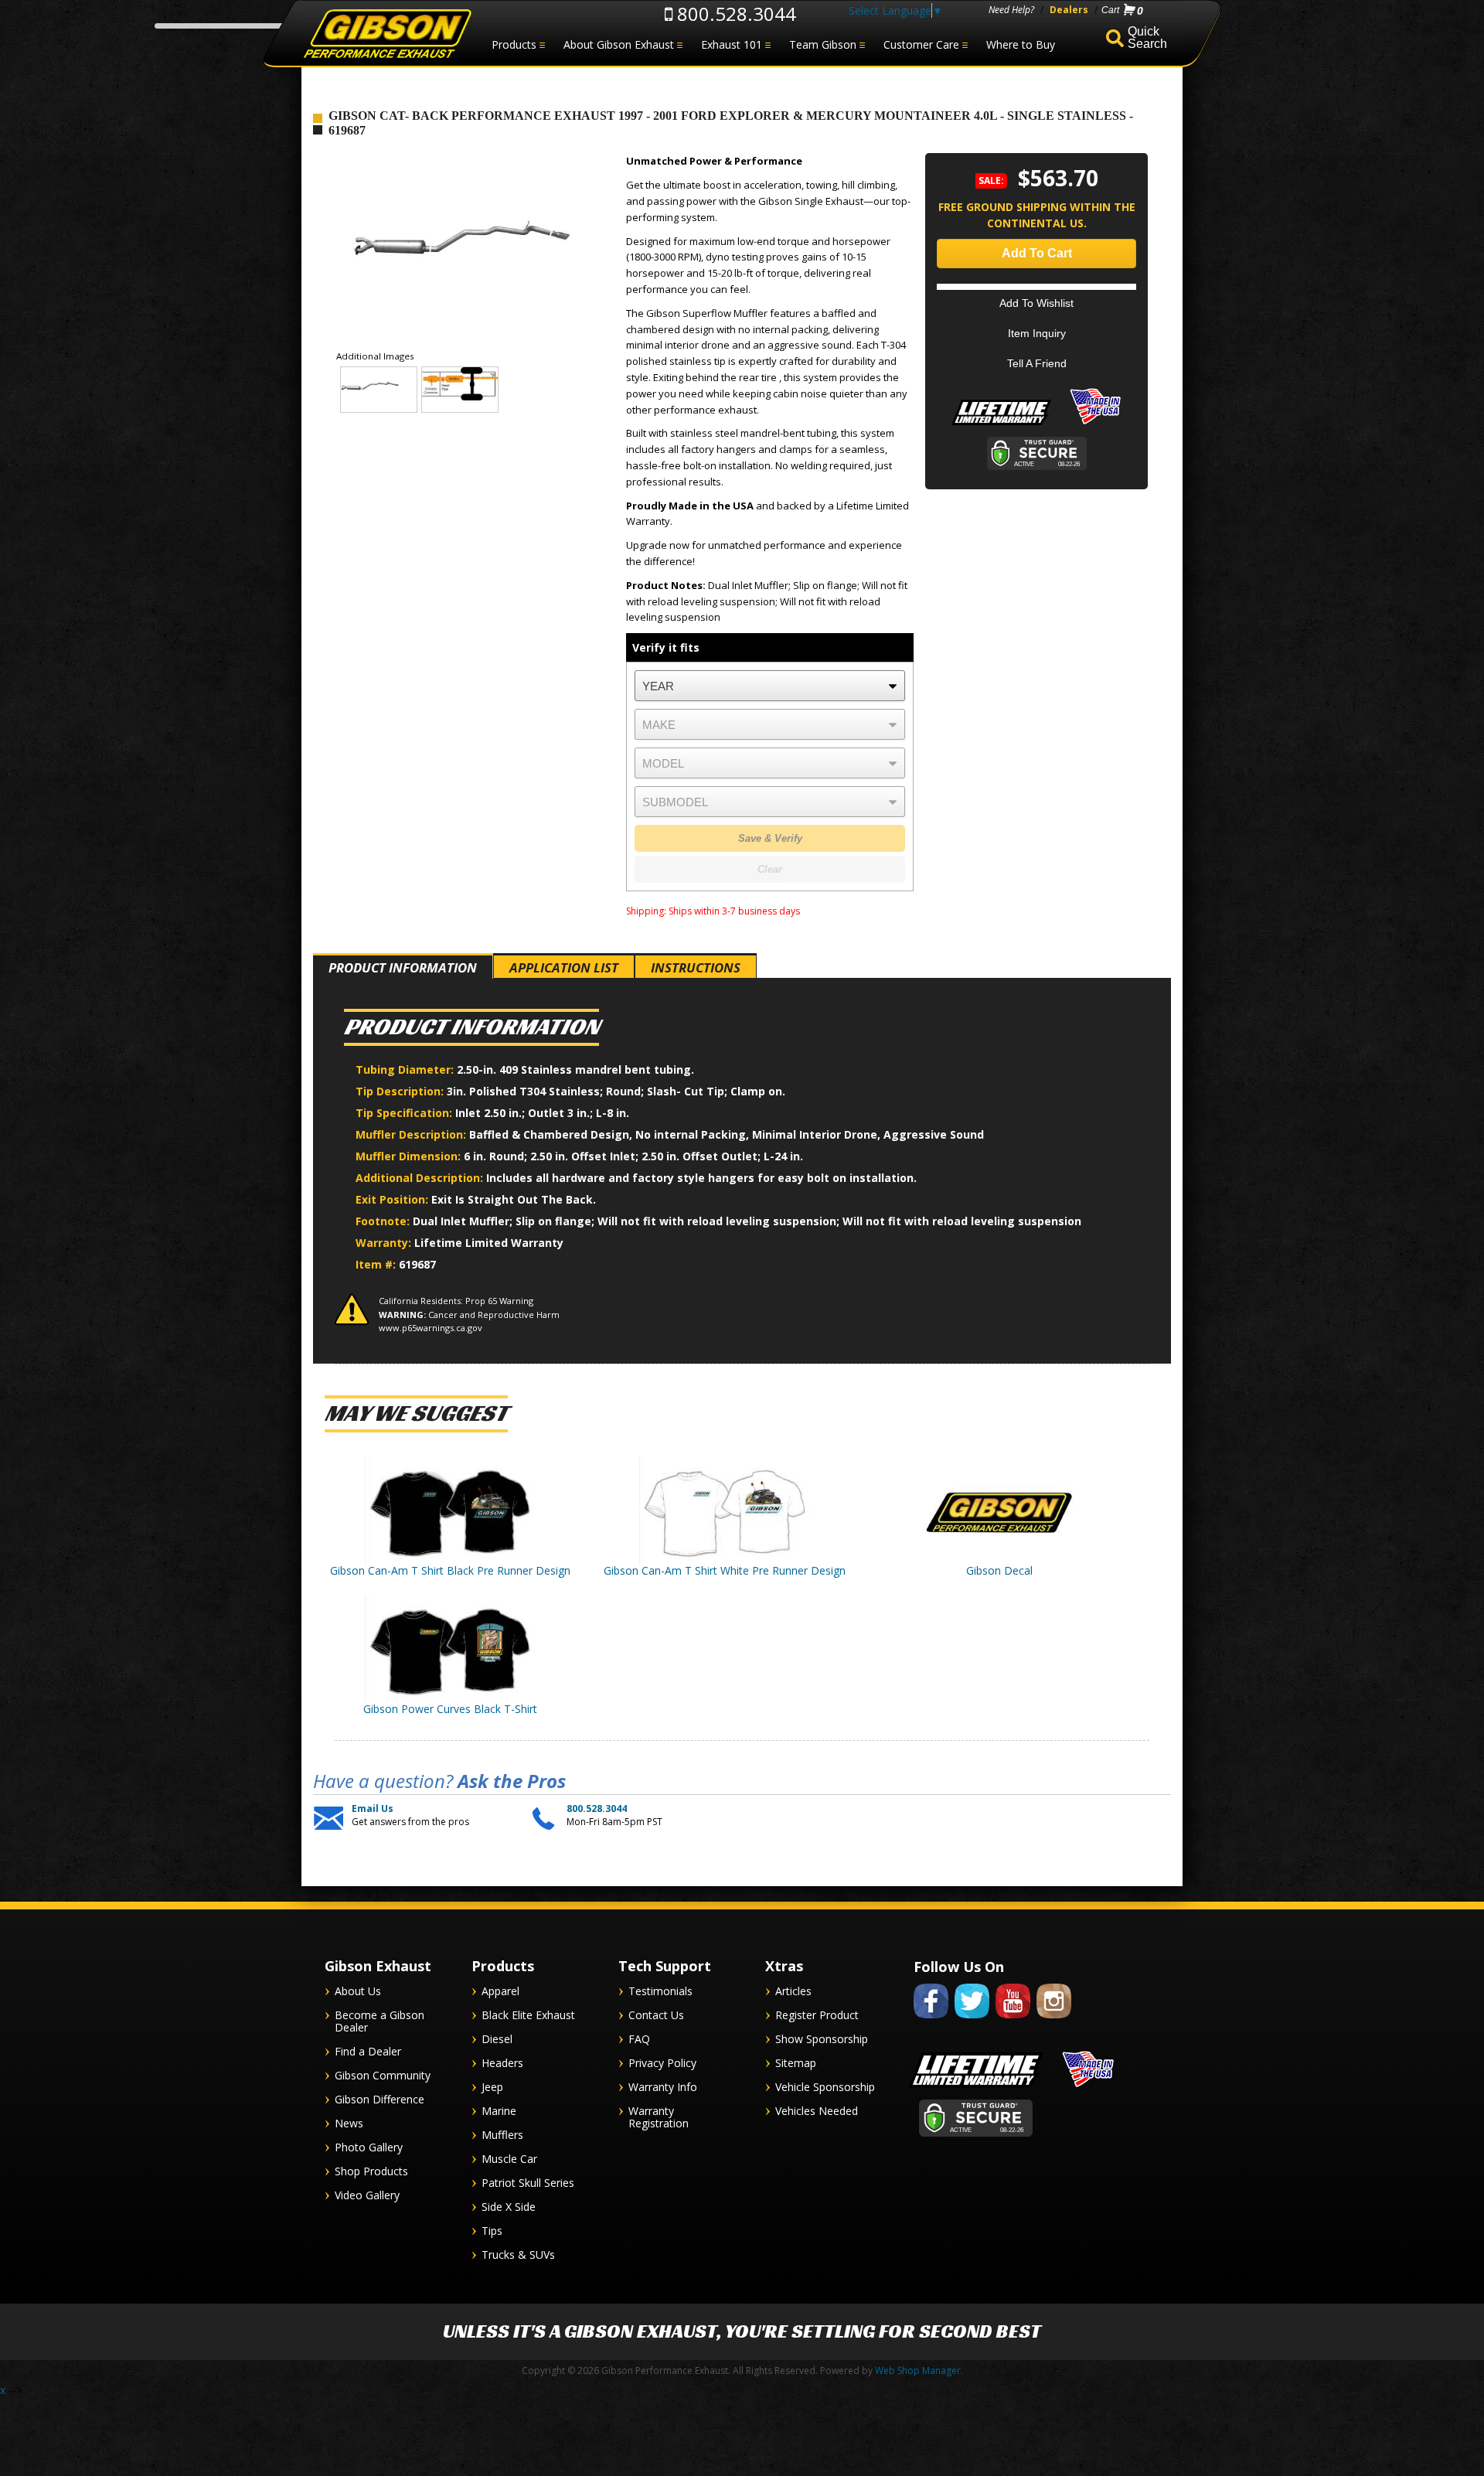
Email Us (373, 1809)
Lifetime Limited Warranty (489, 1243)
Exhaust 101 (732, 44)
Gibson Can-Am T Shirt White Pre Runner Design (725, 1570)
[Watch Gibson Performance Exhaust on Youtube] (1013, 2021)
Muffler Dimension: (410, 1156)
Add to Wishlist (1036, 303)
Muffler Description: (412, 1134)
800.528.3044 (734, 14)
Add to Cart (1037, 253)
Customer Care (921, 44)
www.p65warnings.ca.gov (431, 1328)
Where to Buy (1021, 44)
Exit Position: (393, 1199)
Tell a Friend (1037, 363)
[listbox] (770, 686)
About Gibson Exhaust (619, 44)
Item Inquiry (1037, 333)
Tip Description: (401, 1091)
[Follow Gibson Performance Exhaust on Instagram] (1054, 2021)
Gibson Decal (999, 1570)
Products (514, 44)
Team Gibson (823, 44)
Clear (770, 869)
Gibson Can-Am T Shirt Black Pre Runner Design (450, 1570)
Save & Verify (770, 838)
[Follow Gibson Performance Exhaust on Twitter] (972, 2021)
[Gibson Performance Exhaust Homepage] (386, 34)
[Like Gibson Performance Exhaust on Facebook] (931, 2021)
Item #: (377, 1264)
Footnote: (384, 1221)
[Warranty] (1001, 425)
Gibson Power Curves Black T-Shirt (450, 1709)
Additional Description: (421, 1178)
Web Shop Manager (918, 2370)
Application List (564, 967)
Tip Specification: (405, 1113)
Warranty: (385, 1243)
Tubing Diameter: (406, 1069)
